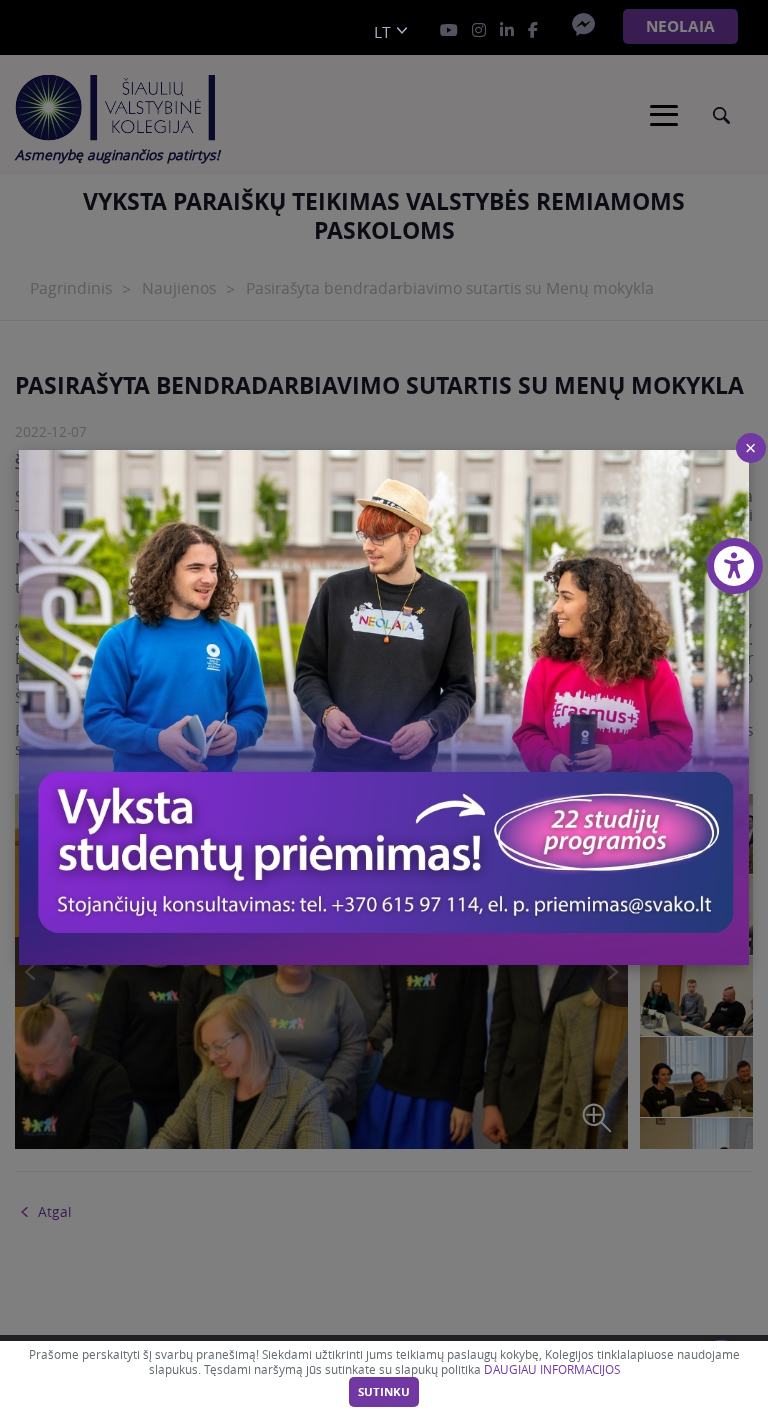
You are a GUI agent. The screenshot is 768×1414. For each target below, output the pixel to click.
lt (382, 32)
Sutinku (384, 1392)
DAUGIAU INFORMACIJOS (552, 1369)
